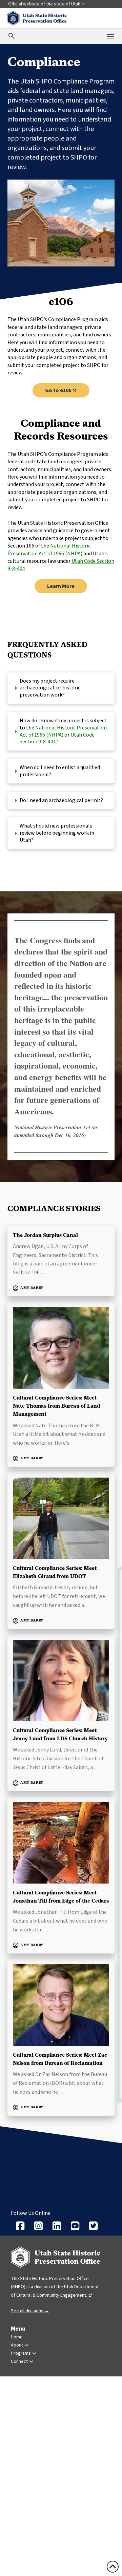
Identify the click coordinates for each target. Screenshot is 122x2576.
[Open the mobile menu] (110, 36)
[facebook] (20, 2226)
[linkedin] (57, 2226)
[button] (61, 688)
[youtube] (75, 2226)
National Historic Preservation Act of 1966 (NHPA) (49, 550)
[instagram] (38, 2226)
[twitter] (93, 2226)
